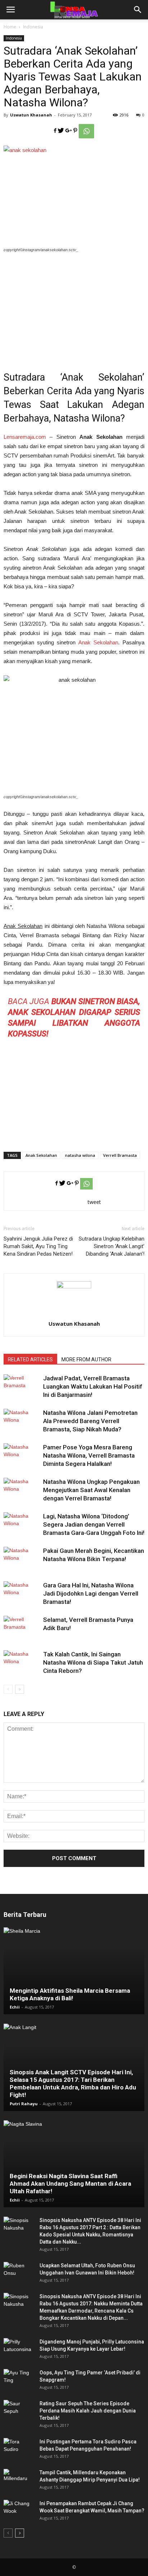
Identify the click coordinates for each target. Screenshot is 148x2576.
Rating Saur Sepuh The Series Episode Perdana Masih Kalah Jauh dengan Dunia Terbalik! (88, 2411)
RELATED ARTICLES (30, 1360)
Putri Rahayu (24, 2104)
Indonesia (33, 27)
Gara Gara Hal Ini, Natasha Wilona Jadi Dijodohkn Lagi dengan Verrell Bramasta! (91, 1593)
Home (10, 27)
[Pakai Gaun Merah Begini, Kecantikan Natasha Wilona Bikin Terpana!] (22, 1559)
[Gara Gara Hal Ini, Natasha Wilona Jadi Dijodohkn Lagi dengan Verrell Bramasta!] (22, 1594)
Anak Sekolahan (98, 642)
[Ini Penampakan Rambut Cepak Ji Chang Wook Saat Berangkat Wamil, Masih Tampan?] (18, 2511)
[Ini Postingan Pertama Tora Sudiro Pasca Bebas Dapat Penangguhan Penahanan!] (18, 2449)
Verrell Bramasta (120, 1155)
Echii (15, 2007)
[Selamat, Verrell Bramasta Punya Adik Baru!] (22, 1628)
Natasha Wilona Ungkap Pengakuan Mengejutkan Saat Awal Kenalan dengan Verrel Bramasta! (91, 1490)
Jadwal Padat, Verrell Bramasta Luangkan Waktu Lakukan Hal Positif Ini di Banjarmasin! (93, 1386)
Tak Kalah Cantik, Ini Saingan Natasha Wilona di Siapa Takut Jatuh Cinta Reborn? (93, 1662)
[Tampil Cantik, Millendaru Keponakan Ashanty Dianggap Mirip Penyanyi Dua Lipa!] (18, 2480)
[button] (138, 10)
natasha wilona (80, 1155)
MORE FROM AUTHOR (86, 1360)
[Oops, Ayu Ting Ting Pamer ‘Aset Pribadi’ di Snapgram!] (18, 2380)
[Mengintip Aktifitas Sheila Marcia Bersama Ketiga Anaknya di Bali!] (74, 1971)
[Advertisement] (74, 307)
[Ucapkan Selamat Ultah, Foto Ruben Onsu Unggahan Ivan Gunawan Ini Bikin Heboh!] (18, 2273)
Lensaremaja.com (25, 437)
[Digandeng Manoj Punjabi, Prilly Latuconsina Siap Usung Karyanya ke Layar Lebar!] (18, 2349)
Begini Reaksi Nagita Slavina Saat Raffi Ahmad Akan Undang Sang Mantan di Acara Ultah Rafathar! (70, 2184)
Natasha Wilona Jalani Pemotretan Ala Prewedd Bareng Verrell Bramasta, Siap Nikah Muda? (90, 1421)
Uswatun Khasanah (31, 115)
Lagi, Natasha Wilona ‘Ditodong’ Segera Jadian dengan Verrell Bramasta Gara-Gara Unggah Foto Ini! (94, 1524)
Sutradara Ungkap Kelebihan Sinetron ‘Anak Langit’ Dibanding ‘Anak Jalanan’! (112, 1246)
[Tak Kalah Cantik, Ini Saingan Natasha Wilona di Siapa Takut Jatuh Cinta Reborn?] (22, 1663)
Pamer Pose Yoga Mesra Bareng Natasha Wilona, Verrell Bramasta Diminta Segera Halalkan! (89, 1455)
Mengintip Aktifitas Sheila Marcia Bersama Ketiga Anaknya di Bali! (70, 1994)
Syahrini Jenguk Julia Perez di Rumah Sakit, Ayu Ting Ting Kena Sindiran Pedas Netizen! (38, 1246)
